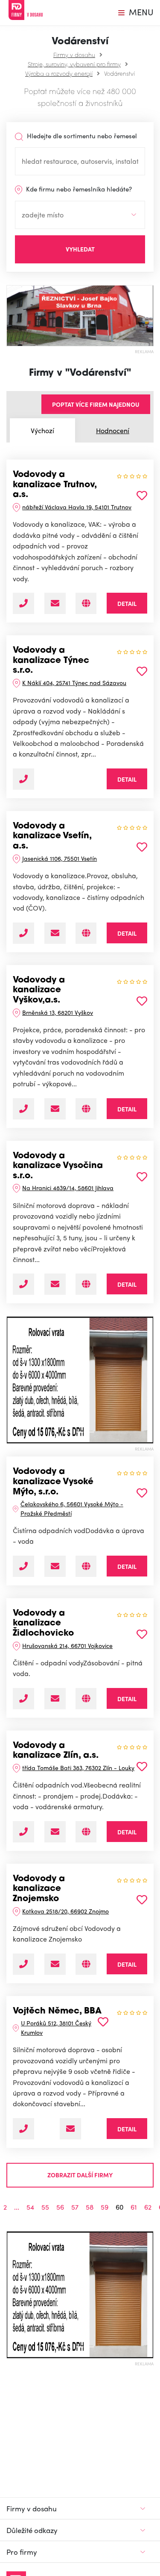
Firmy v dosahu (74, 54)
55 (45, 2207)
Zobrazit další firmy (80, 2175)
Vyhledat (80, 249)
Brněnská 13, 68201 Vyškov (58, 1012)
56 (60, 2207)
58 (90, 2207)
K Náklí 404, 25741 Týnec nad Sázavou (74, 683)
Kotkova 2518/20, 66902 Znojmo (65, 1911)
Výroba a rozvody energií (59, 73)
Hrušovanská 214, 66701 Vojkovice (67, 1645)
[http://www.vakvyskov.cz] (86, 1109)
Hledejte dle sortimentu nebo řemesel (81, 136)
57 (75, 2207)
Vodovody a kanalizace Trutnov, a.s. (55, 485)
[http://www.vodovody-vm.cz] (86, 1566)
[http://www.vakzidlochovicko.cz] (86, 1699)
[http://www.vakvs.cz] (86, 933)
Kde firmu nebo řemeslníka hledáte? (78, 189)
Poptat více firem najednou (96, 404)
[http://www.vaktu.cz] (86, 603)
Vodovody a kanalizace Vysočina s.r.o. (58, 1166)
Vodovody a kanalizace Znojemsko (39, 1889)
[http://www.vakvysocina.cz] (86, 1284)
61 (134, 2207)
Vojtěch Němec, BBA (57, 2011)
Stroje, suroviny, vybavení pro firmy (74, 64)
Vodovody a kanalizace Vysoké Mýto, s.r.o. (53, 1482)
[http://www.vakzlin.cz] (86, 1832)
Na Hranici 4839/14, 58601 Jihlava (68, 1188)
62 (148, 2207)
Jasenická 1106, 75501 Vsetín (60, 858)
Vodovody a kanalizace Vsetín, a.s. (52, 836)
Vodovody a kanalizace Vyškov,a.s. (39, 990)
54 (30, 2207)
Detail (127, 603)
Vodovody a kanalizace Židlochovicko (43, 1624)
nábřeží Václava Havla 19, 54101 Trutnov (77, 507)
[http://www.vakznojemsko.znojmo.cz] (86, 1964)
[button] (10, 1380)
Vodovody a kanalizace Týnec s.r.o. (51, 661)
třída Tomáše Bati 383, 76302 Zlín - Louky (78, 1768)
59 (105, 2207)
